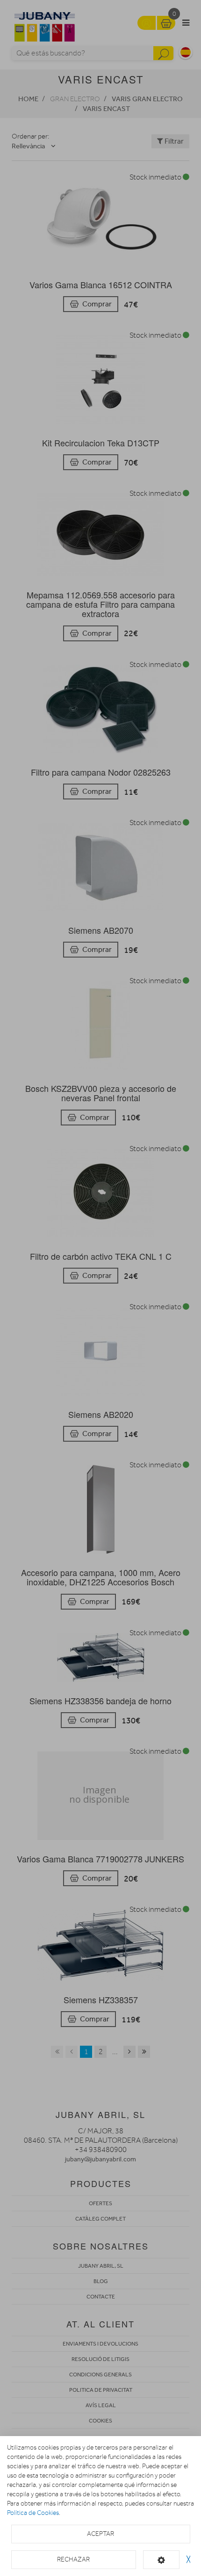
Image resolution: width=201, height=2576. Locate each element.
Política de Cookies (33, 2513)
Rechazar (73, 2559)
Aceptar (100, 2534)
